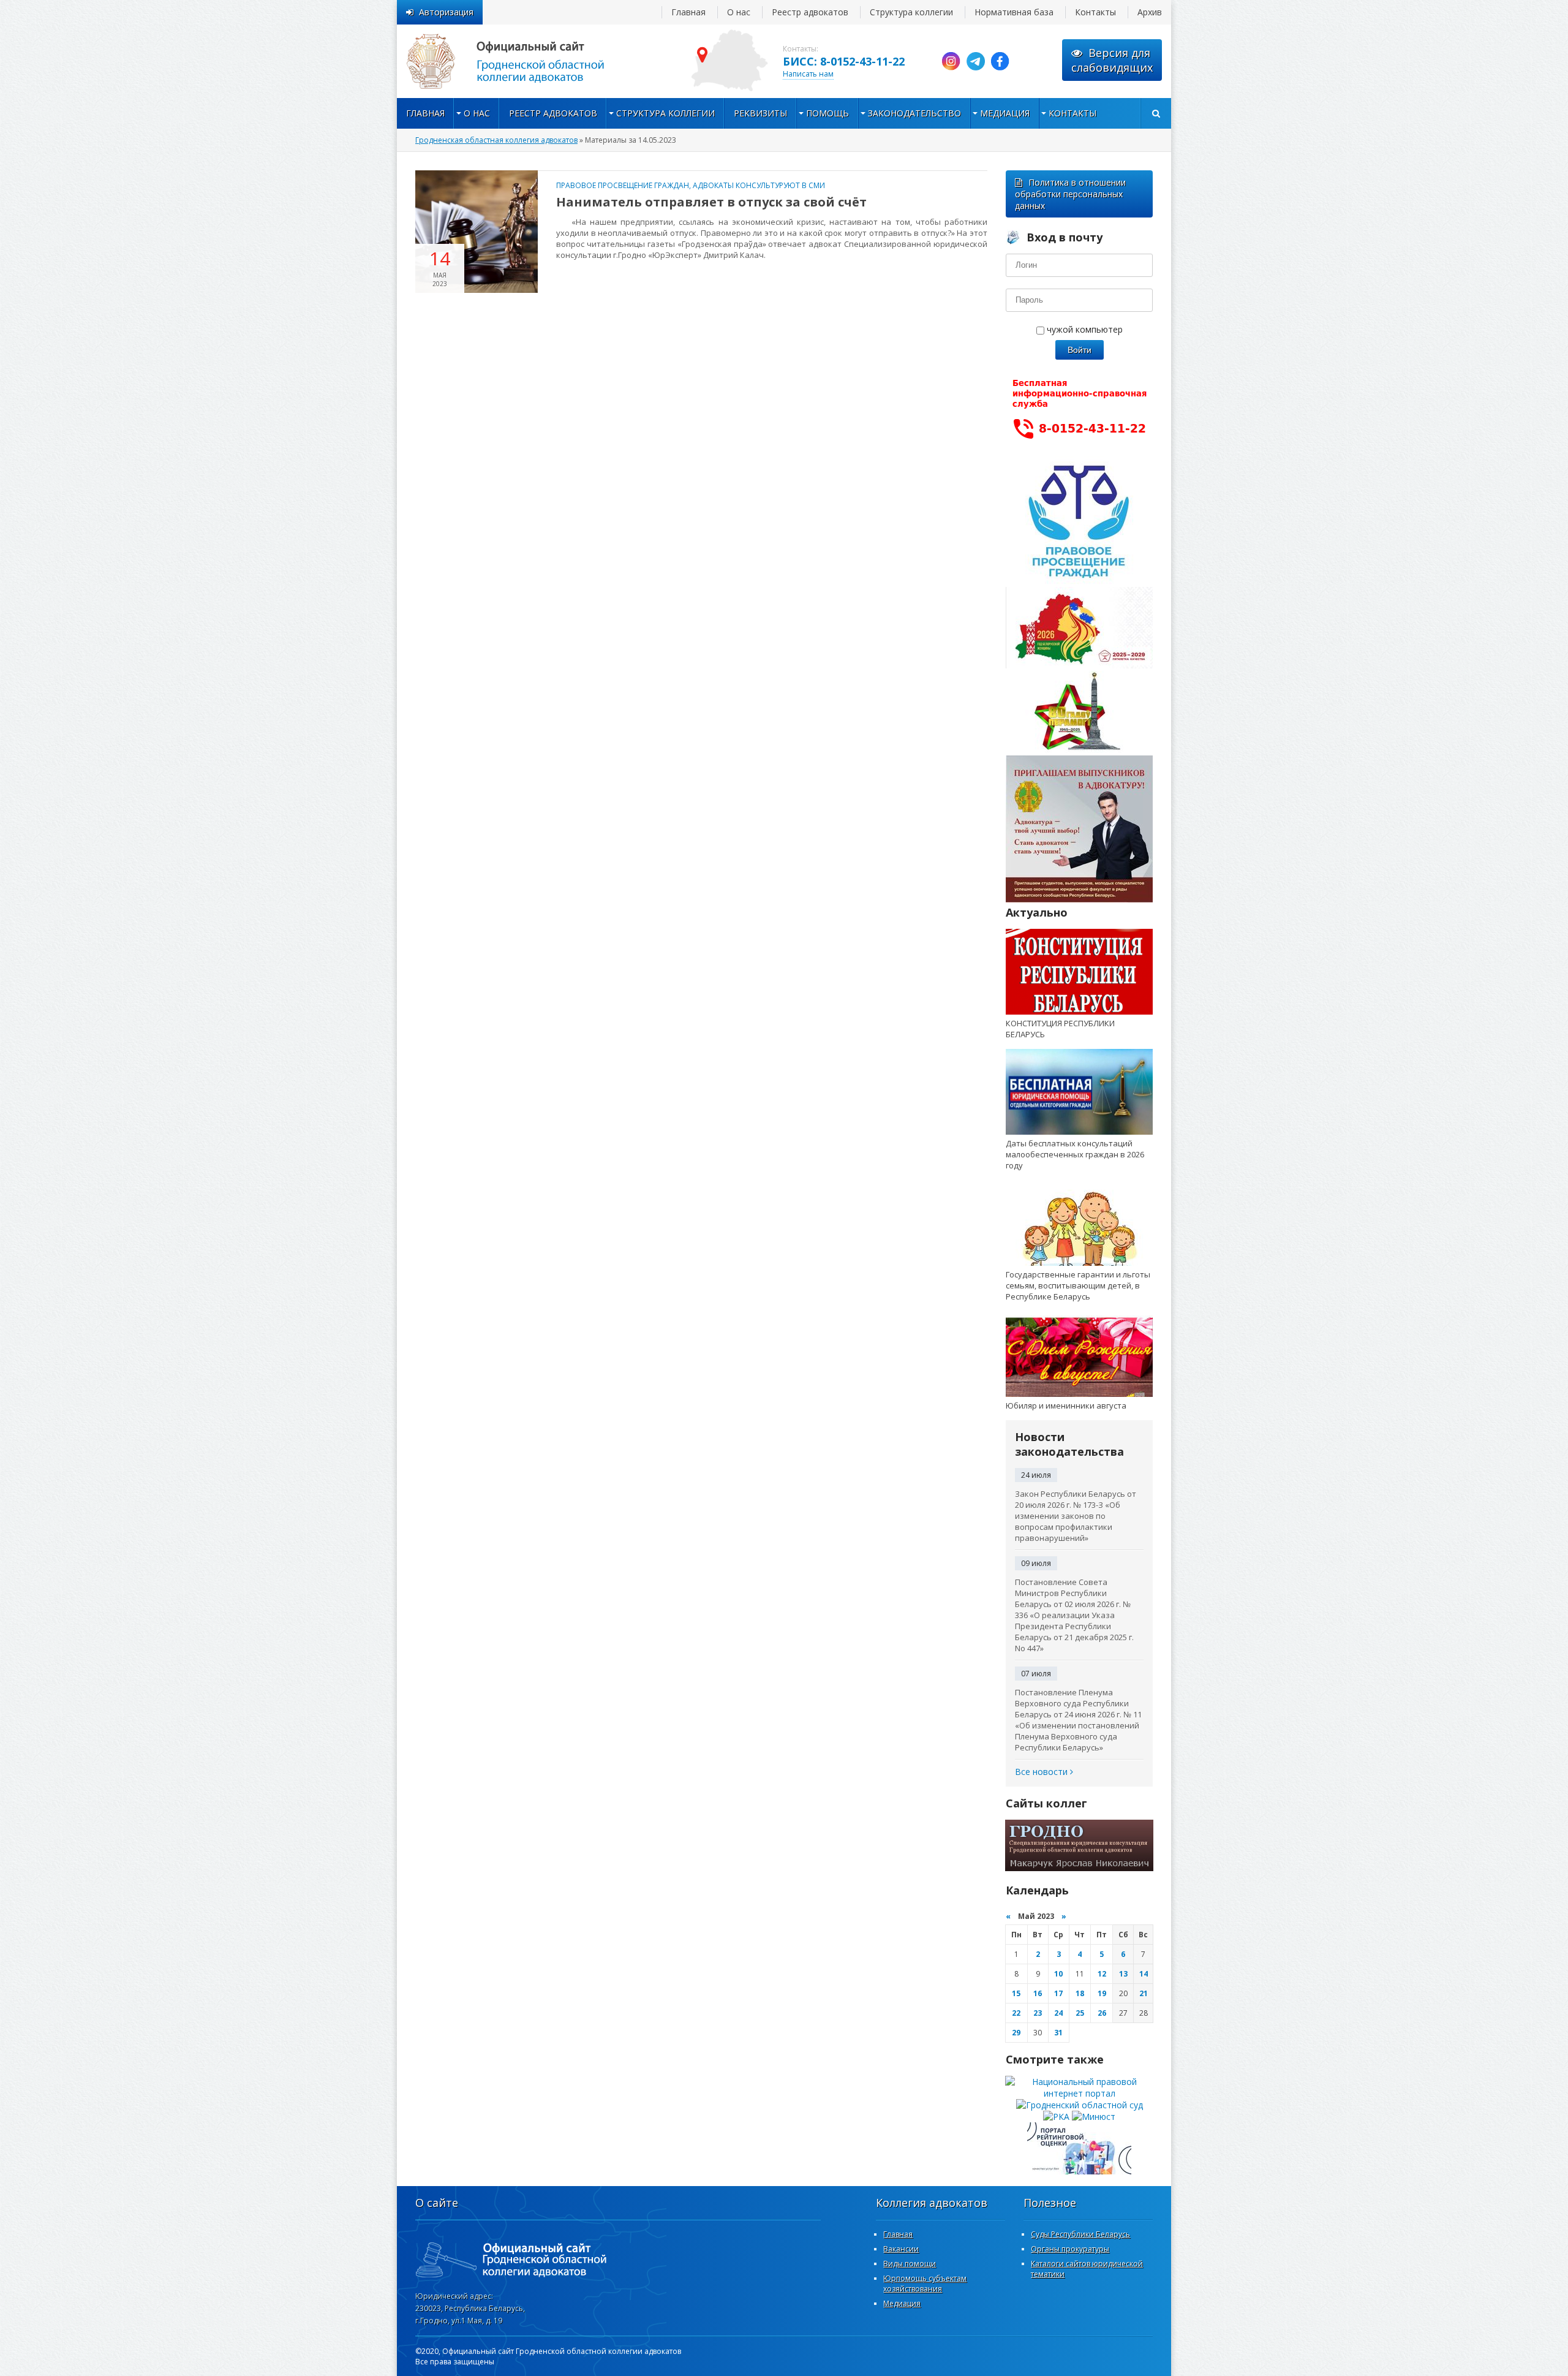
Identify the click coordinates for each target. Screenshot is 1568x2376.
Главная (688, 12)
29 (1016, 2033)
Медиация (1005, 113)
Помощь (827, 113)
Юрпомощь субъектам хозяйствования (925, 2283)
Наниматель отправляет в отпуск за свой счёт (711, 202)
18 (1080, 1993)
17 (1058, 1993)
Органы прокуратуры (1070, 2249)
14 (1144, 1974)
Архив (1150, 12)
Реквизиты (760, 113)
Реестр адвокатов (810, 12)
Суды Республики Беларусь (1080, 2234)
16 (1038, 1993)
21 (1144, 1993)
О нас (739, 12)
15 (1016, 1993)
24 (1058, 2013)
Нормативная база (1014, 12)
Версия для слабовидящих (1112, 60)
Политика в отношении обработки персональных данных (1070, 194)
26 (1102, 2013)
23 (1038, 2013)
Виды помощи (910, 2264)
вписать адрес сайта (519, 61)
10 (1058, 1974)
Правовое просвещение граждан (623, 185)
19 (1102, 1993)
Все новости (1042, 1772)
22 (1016, 2013)
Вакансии (901, 2249)
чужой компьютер (1084, 329)
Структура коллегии (911, 12)
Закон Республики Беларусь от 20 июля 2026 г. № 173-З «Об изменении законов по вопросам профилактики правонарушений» (1076, 1516)
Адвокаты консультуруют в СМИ (759, 185)
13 (1123, 1974)
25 (1080, 2013)
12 (1102, 1974)
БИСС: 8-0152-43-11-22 (844, 61)
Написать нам (808, 74)
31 (1058, 2033)
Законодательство (914, 113)
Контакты (1095, 12)
